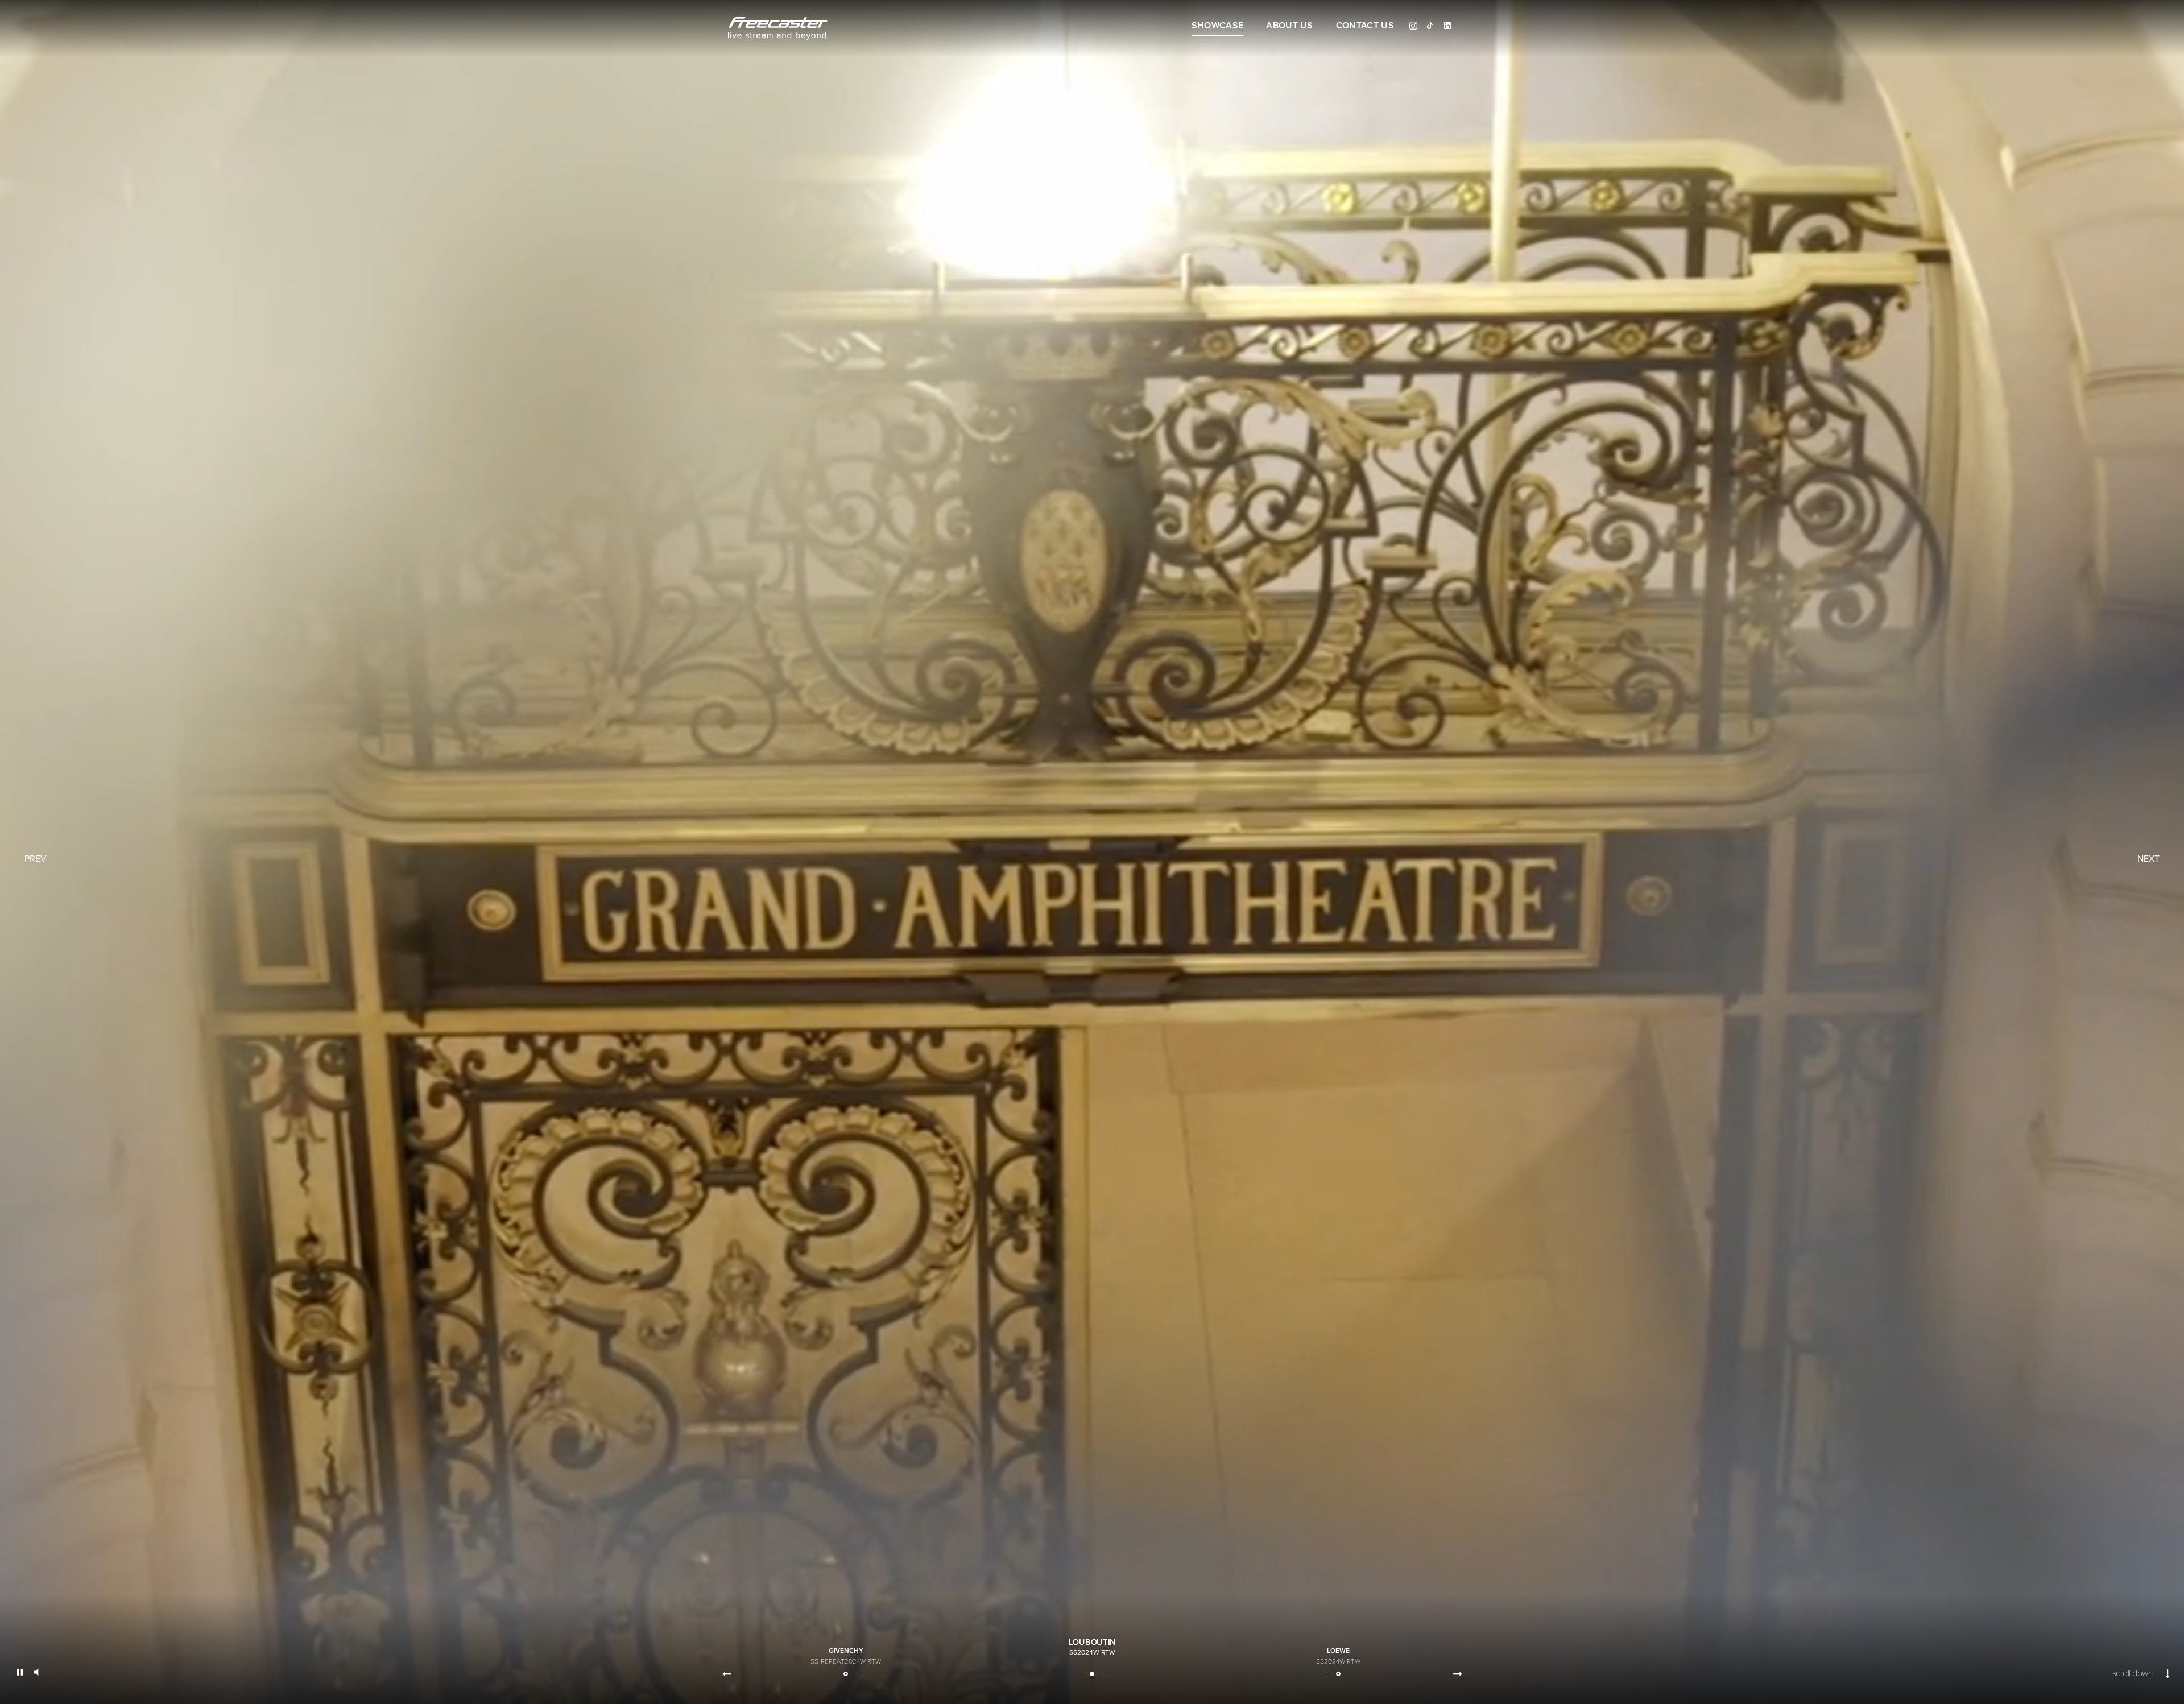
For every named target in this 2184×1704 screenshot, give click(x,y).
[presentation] (727, 1674)
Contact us (1365, 26)
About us (1290, 26)
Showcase (1218, 26)
